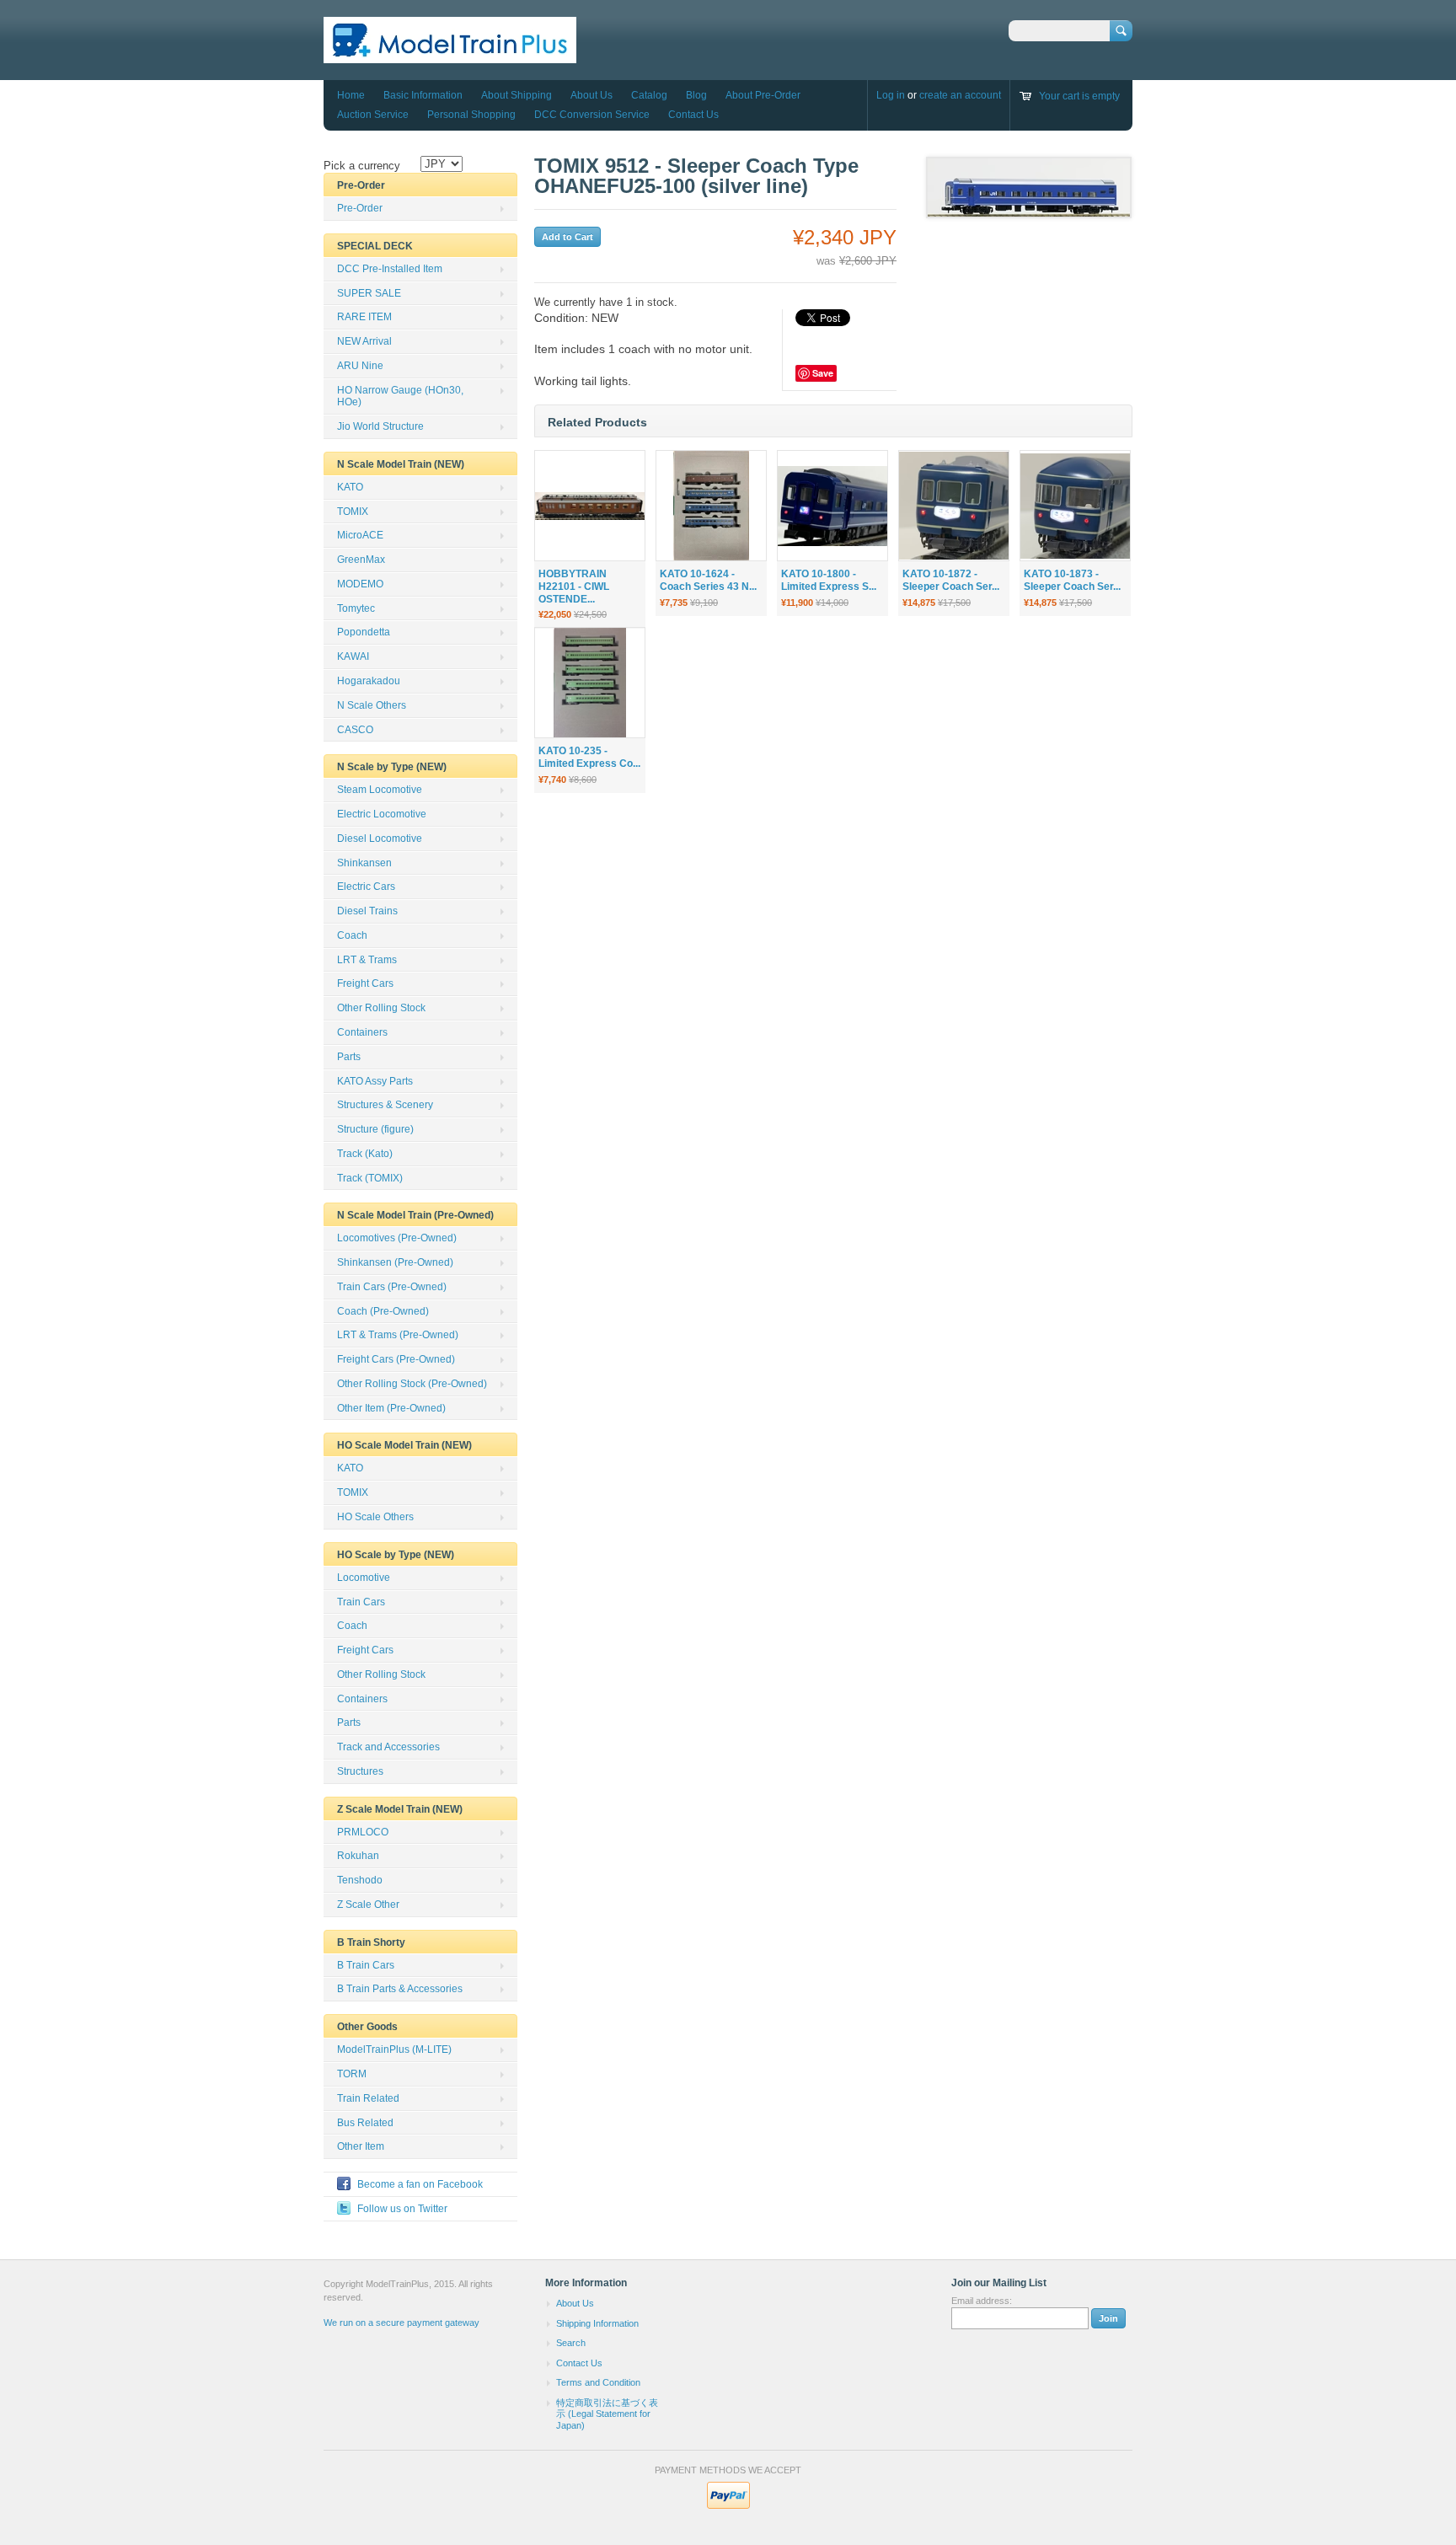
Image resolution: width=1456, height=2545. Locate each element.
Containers (362, 1032)
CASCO (355, 730)
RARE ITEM (364, 317)
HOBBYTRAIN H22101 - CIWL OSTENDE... (574, 587)
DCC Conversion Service (592, 115)
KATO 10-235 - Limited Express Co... (589, 757)
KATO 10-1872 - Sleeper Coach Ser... (951, 580)
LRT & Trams (367, 960)
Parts (349, 1057)
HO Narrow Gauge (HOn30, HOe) (400, 396)
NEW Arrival (364, 341)
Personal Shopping (471, 115)
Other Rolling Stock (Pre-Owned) (412, 1384)
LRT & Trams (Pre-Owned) (398, 1335)
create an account (960, 95)
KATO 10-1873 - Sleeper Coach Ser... (1072, 580)
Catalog (649, 95)
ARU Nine (360, 366)
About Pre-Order (763, 95)
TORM (352, 2074)
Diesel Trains (367, 911)
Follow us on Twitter (402, 2209)
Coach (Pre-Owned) (383, 1311)
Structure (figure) (375, 1129)
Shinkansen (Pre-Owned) (395, 1262)
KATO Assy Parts (375, 1081)
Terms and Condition (598, 2382)
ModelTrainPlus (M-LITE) (394, 2049)
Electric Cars (366, 887)
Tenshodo (360, 1880)
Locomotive (364, 1578)
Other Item (361, 2146)
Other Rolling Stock (381, 1008)
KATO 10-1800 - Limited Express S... (829, 580)
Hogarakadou (369, 681)
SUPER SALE (369, 293)
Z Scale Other (368, 1905)
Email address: (982, 2301)
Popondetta (364, 632)
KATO (350, 487)
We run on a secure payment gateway (401, 2323)
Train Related (368, 2098)
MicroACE (360, 535)
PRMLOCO (363, 1832)
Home (351, 95)
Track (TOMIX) (370, 1178)
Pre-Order (360, 208)
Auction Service (373, 115)
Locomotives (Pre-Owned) (397, 1238)
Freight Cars (365, 983)
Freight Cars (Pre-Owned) (396, 1359)
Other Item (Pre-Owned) (391, 1408)
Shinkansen (364, 863)
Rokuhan (358, 1856)
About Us (591, 95)
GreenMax (361, 560)
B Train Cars (366, 1965)
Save (823, 373)
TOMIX (353, 512)
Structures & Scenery (385, 1105)
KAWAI (353, 656)
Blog (696, 95)
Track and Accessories (388, 1747)
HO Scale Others (375, 1517)
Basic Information (423, 95)
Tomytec (356, 608)
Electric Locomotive (382, 814)
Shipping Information (597, 2323)
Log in (891, 95)
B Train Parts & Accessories (400, 1989)
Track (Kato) (365, 1154)
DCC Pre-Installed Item (390, 269)
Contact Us (693, 115)
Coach (352, 935)
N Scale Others (372, 705)
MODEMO (360, 584)
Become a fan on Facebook (420, 2184)
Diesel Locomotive (380, 839)
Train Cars (361, 1602)
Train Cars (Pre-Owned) (392, 1287)
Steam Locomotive (380, 790)
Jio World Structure (380, 426)
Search (571, 2343)
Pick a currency (362, 166)
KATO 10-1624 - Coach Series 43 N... (708, 580)
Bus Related (365, 2123)
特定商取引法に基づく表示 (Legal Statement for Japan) (607, 2414)
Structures (360, 1771)
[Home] (450, 55)
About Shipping (517, 95)
